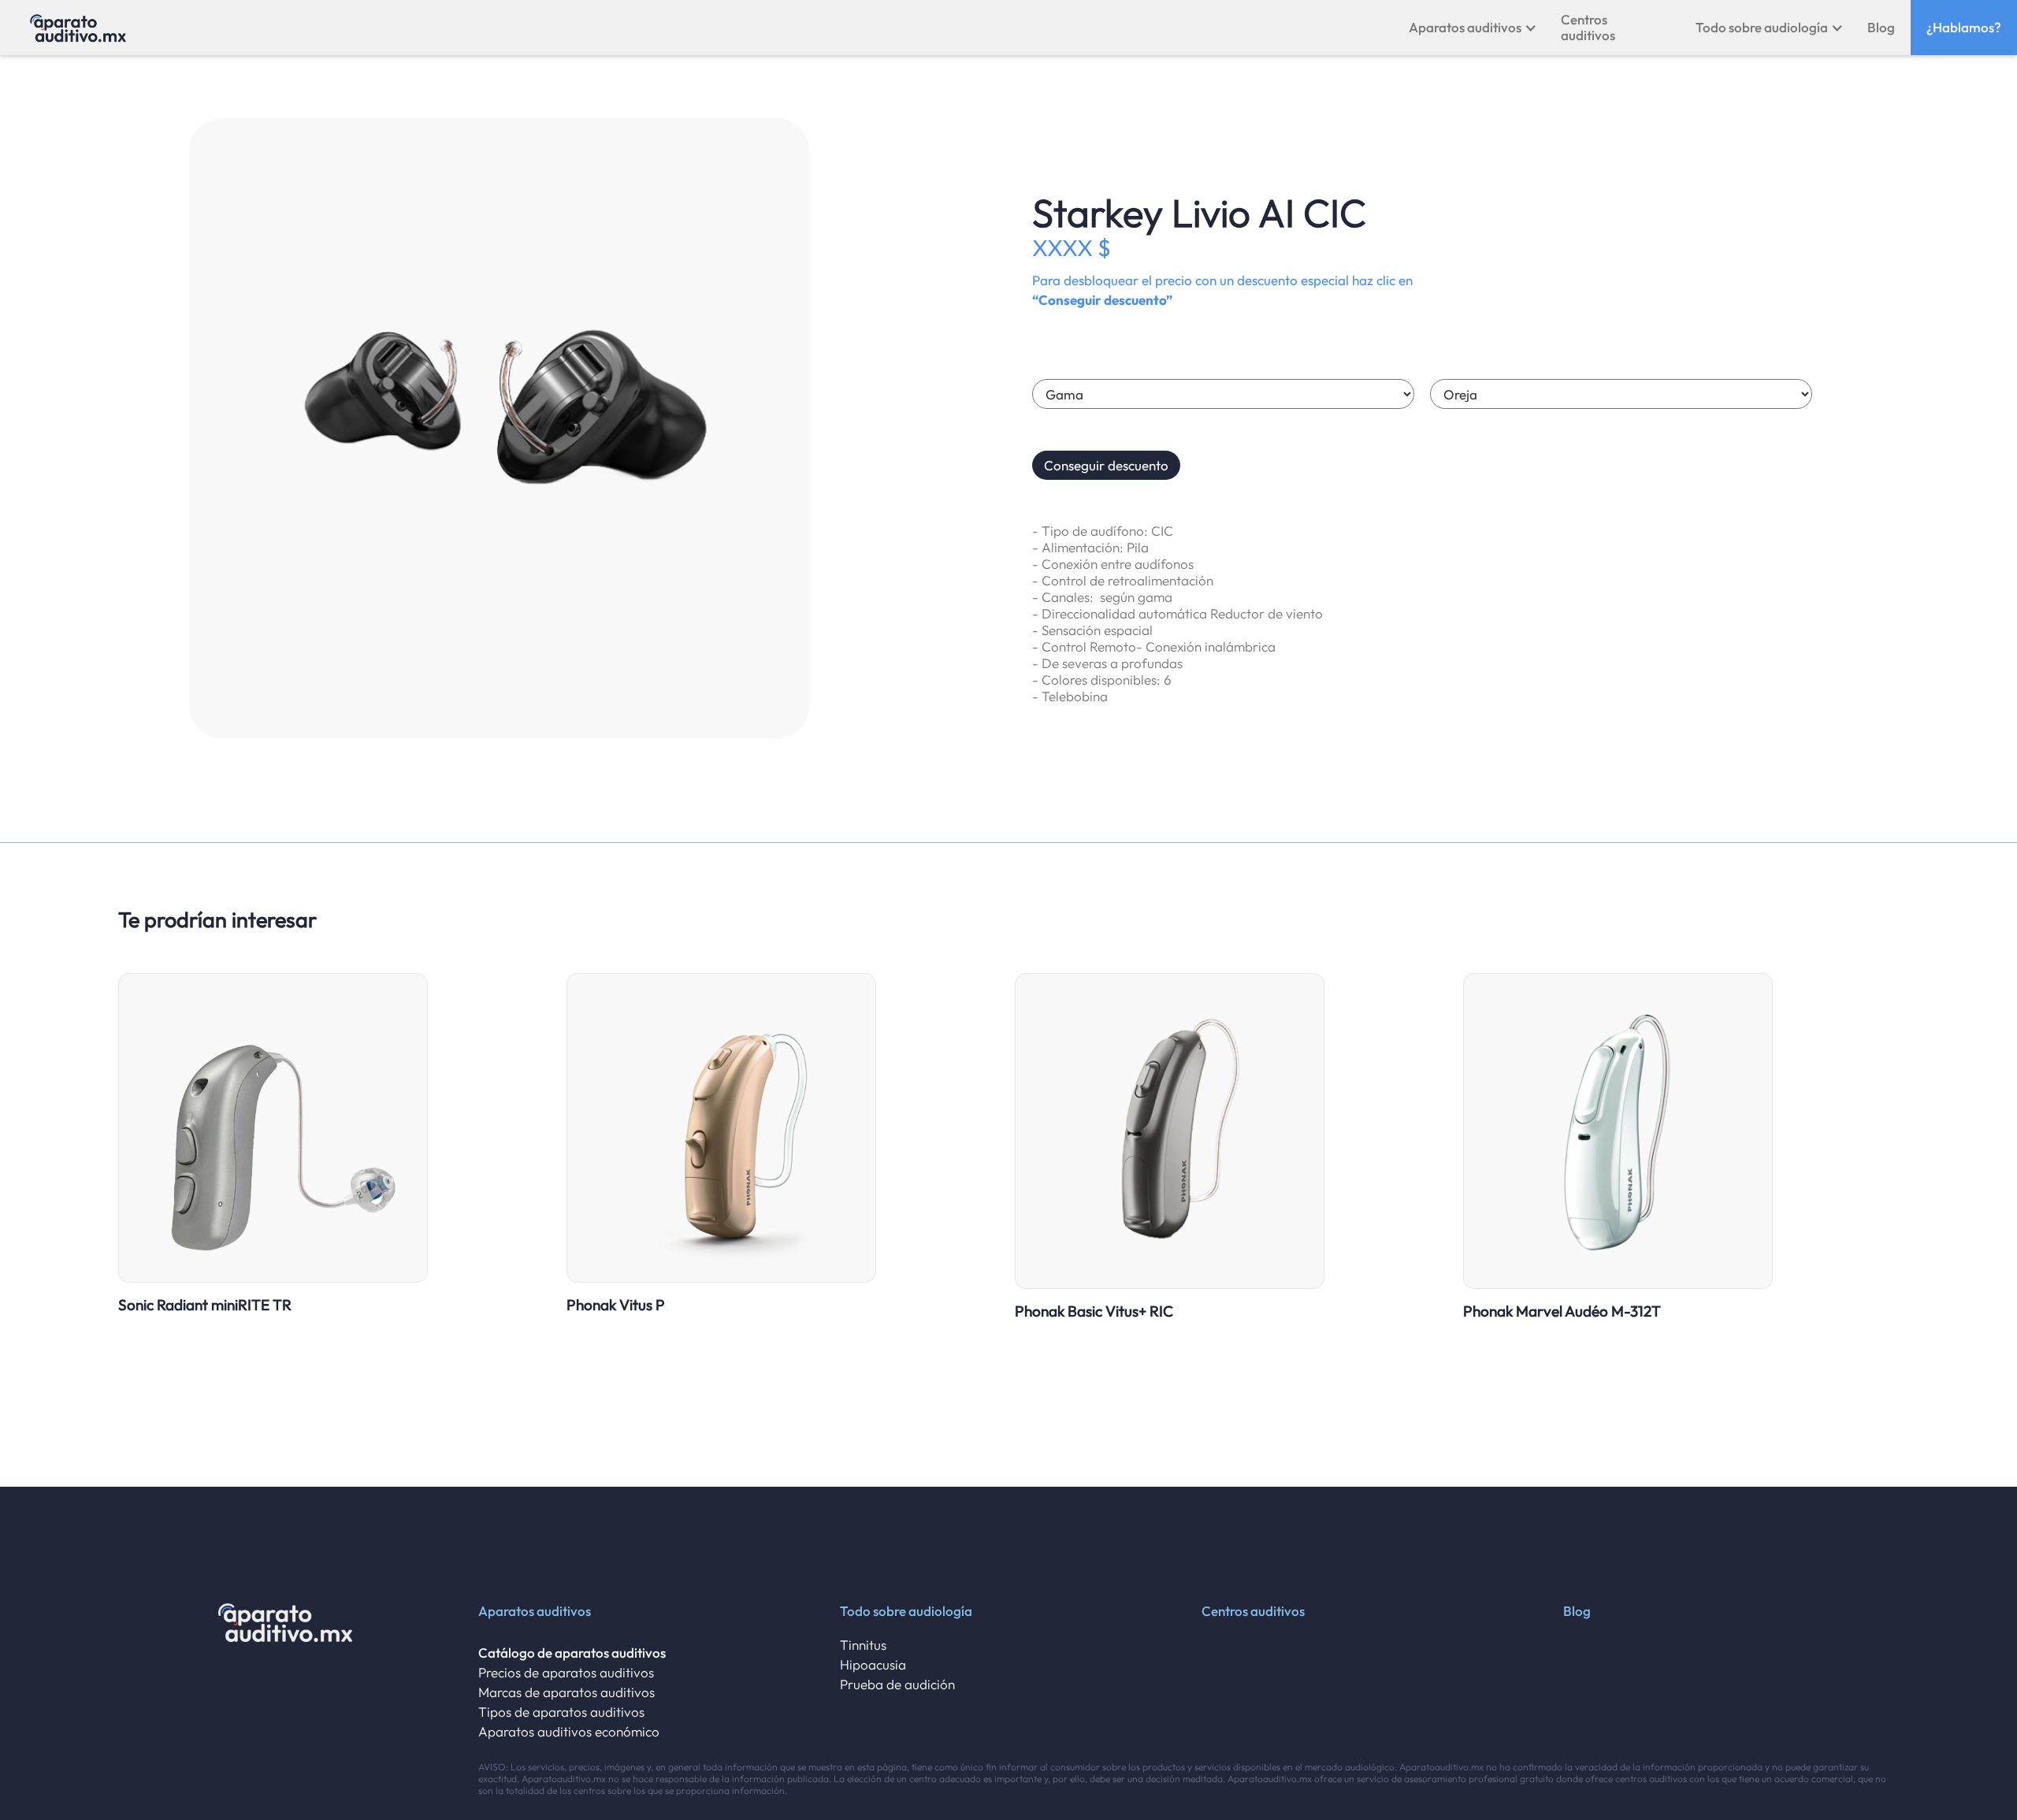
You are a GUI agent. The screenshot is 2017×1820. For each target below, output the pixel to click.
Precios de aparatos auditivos (566, 1672)
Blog (1881, 27)
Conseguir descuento (1106, 465)
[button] (1473, 28)
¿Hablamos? (1964, 27)
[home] (78, 28)
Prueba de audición (897, 1684)
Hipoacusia (873, 1664)
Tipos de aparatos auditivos (561, 1712)
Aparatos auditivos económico (569, 1731)
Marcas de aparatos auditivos (566, 1692)
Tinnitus (863, 1645)
